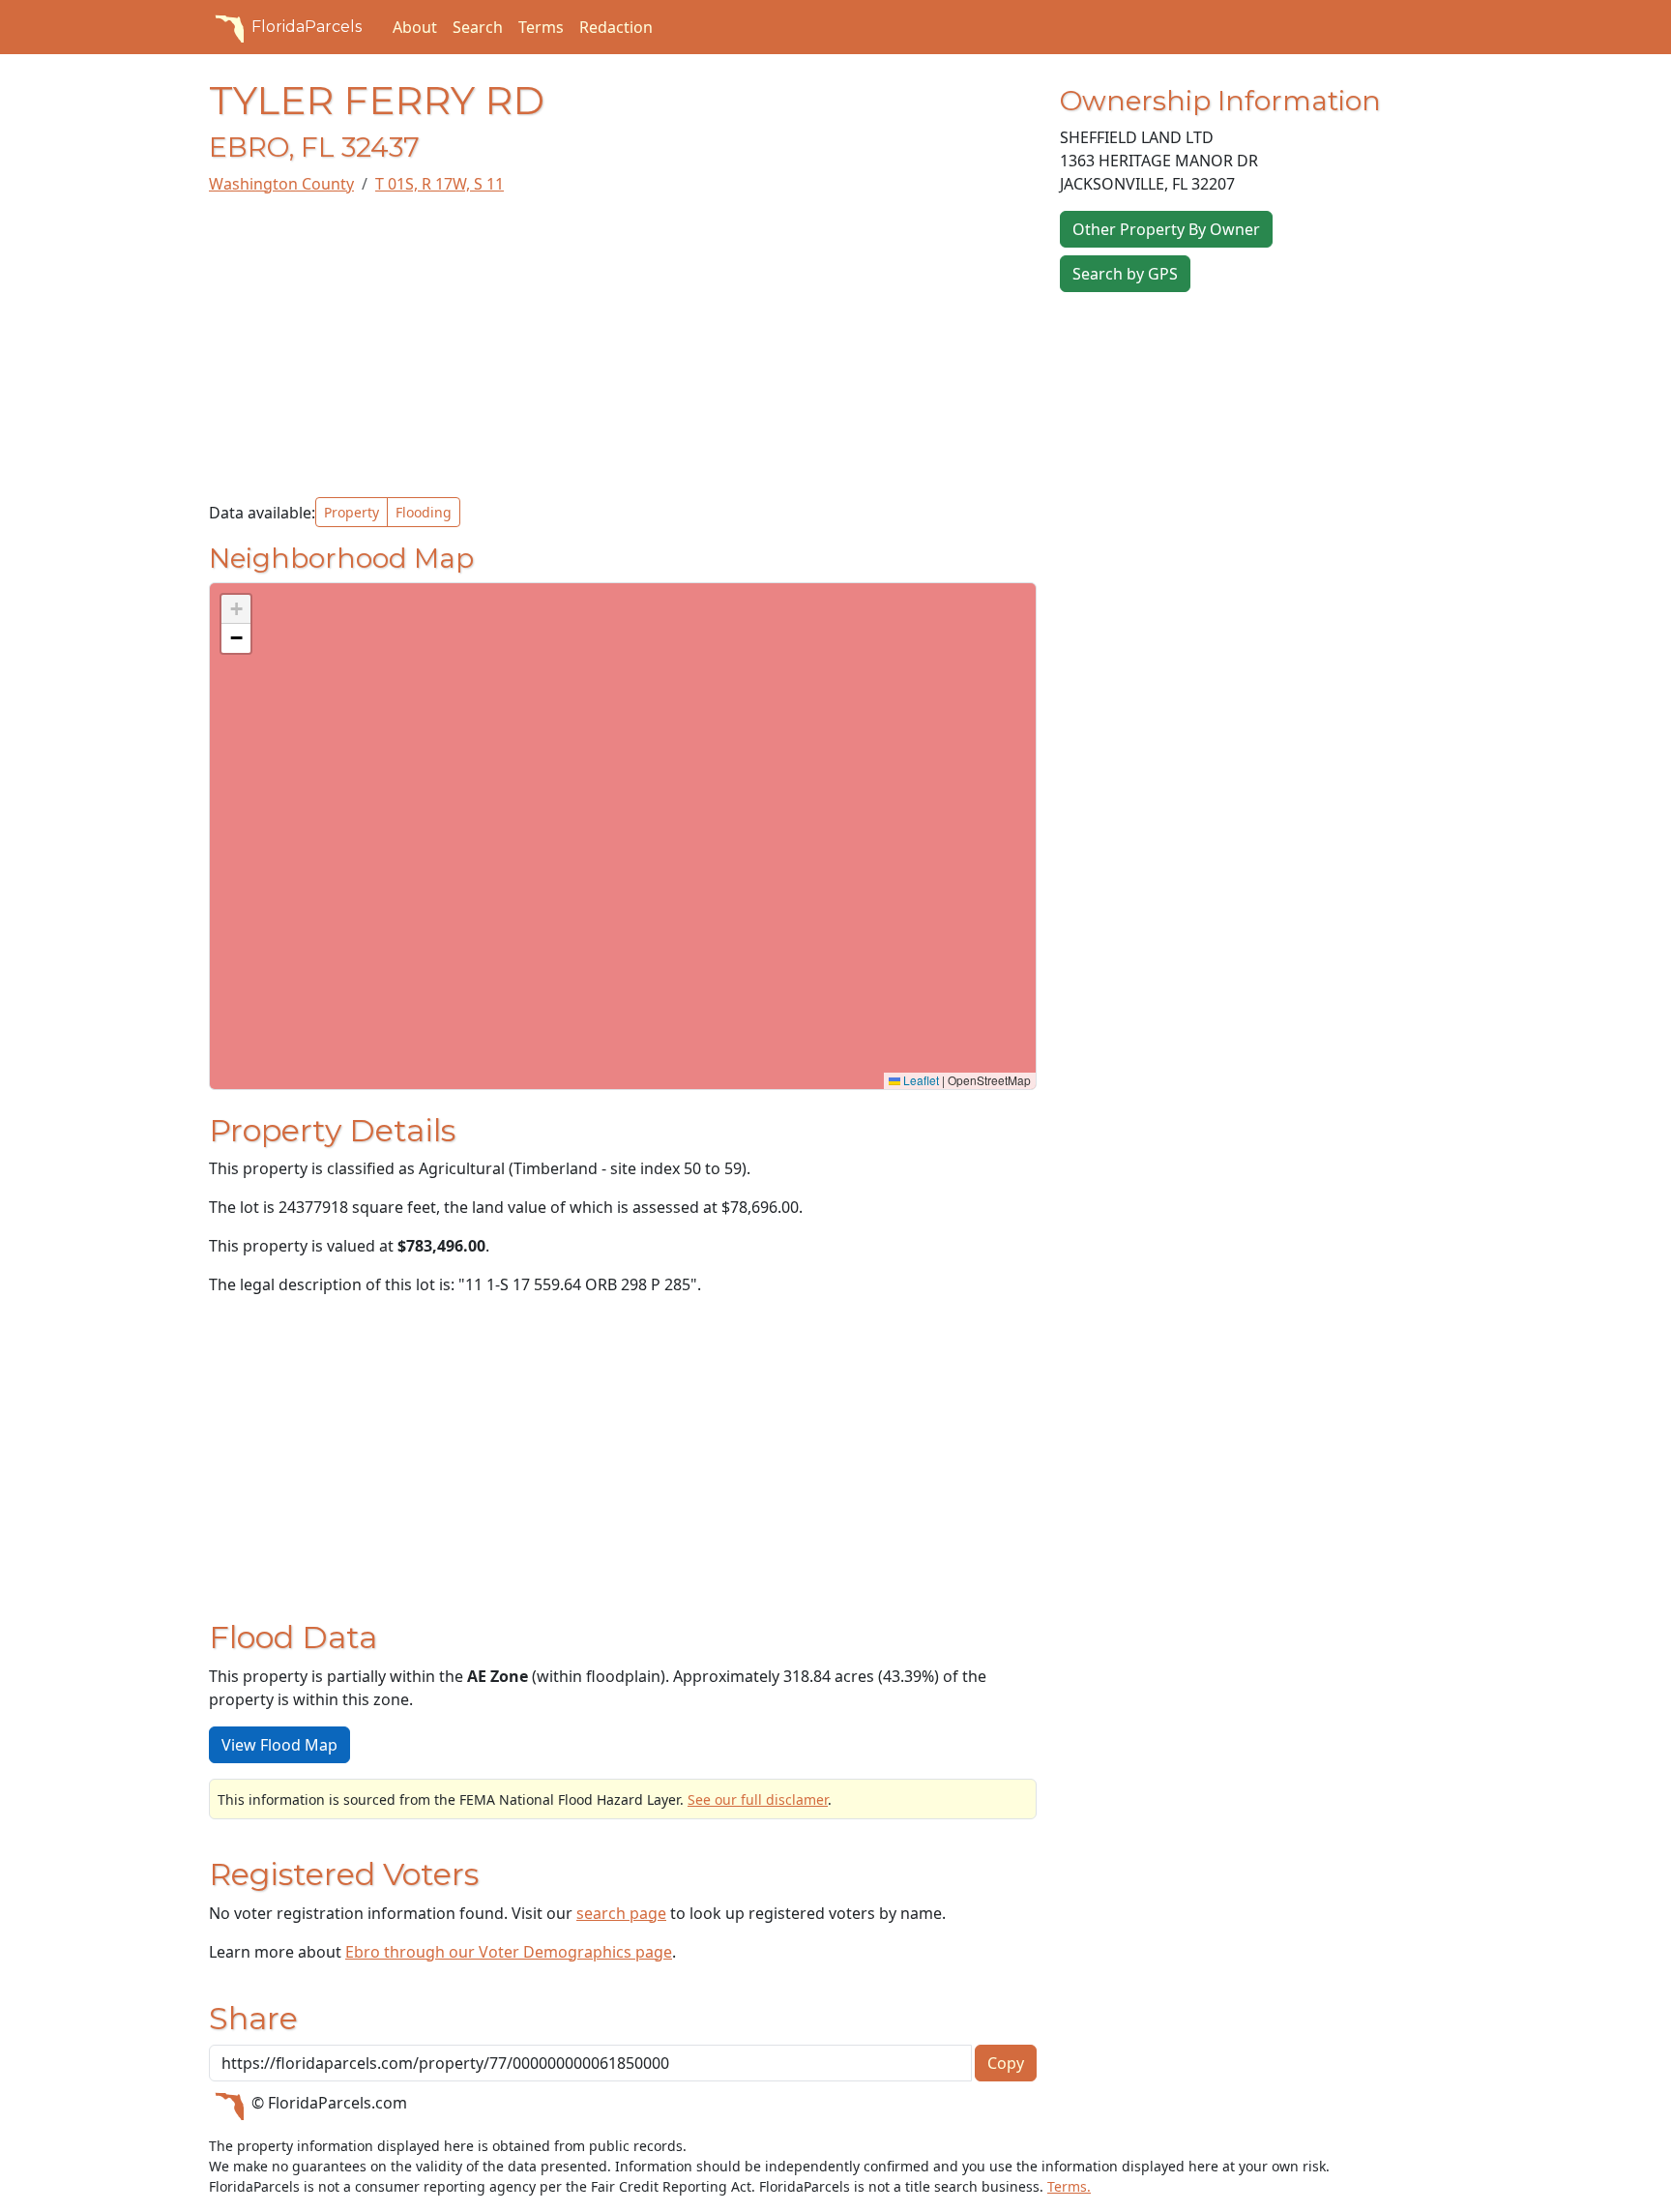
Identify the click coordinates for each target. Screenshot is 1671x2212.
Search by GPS (1125, 274)
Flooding (424, 512)
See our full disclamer (758, 1799)
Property (352, 512)
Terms (541, 27)
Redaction (616, 27)
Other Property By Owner (1166, 229)
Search (478, 27)
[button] (236, 609)
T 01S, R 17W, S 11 (440, 184)
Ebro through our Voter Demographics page (509, 1952)
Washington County (281, 184)
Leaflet (920, 1080)
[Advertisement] (623, 346)
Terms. (1069, 2186)
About (415, 27)
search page (621, 1913)
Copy (1006, 2063)
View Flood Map (279, 1745)
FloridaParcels (307, 27)
